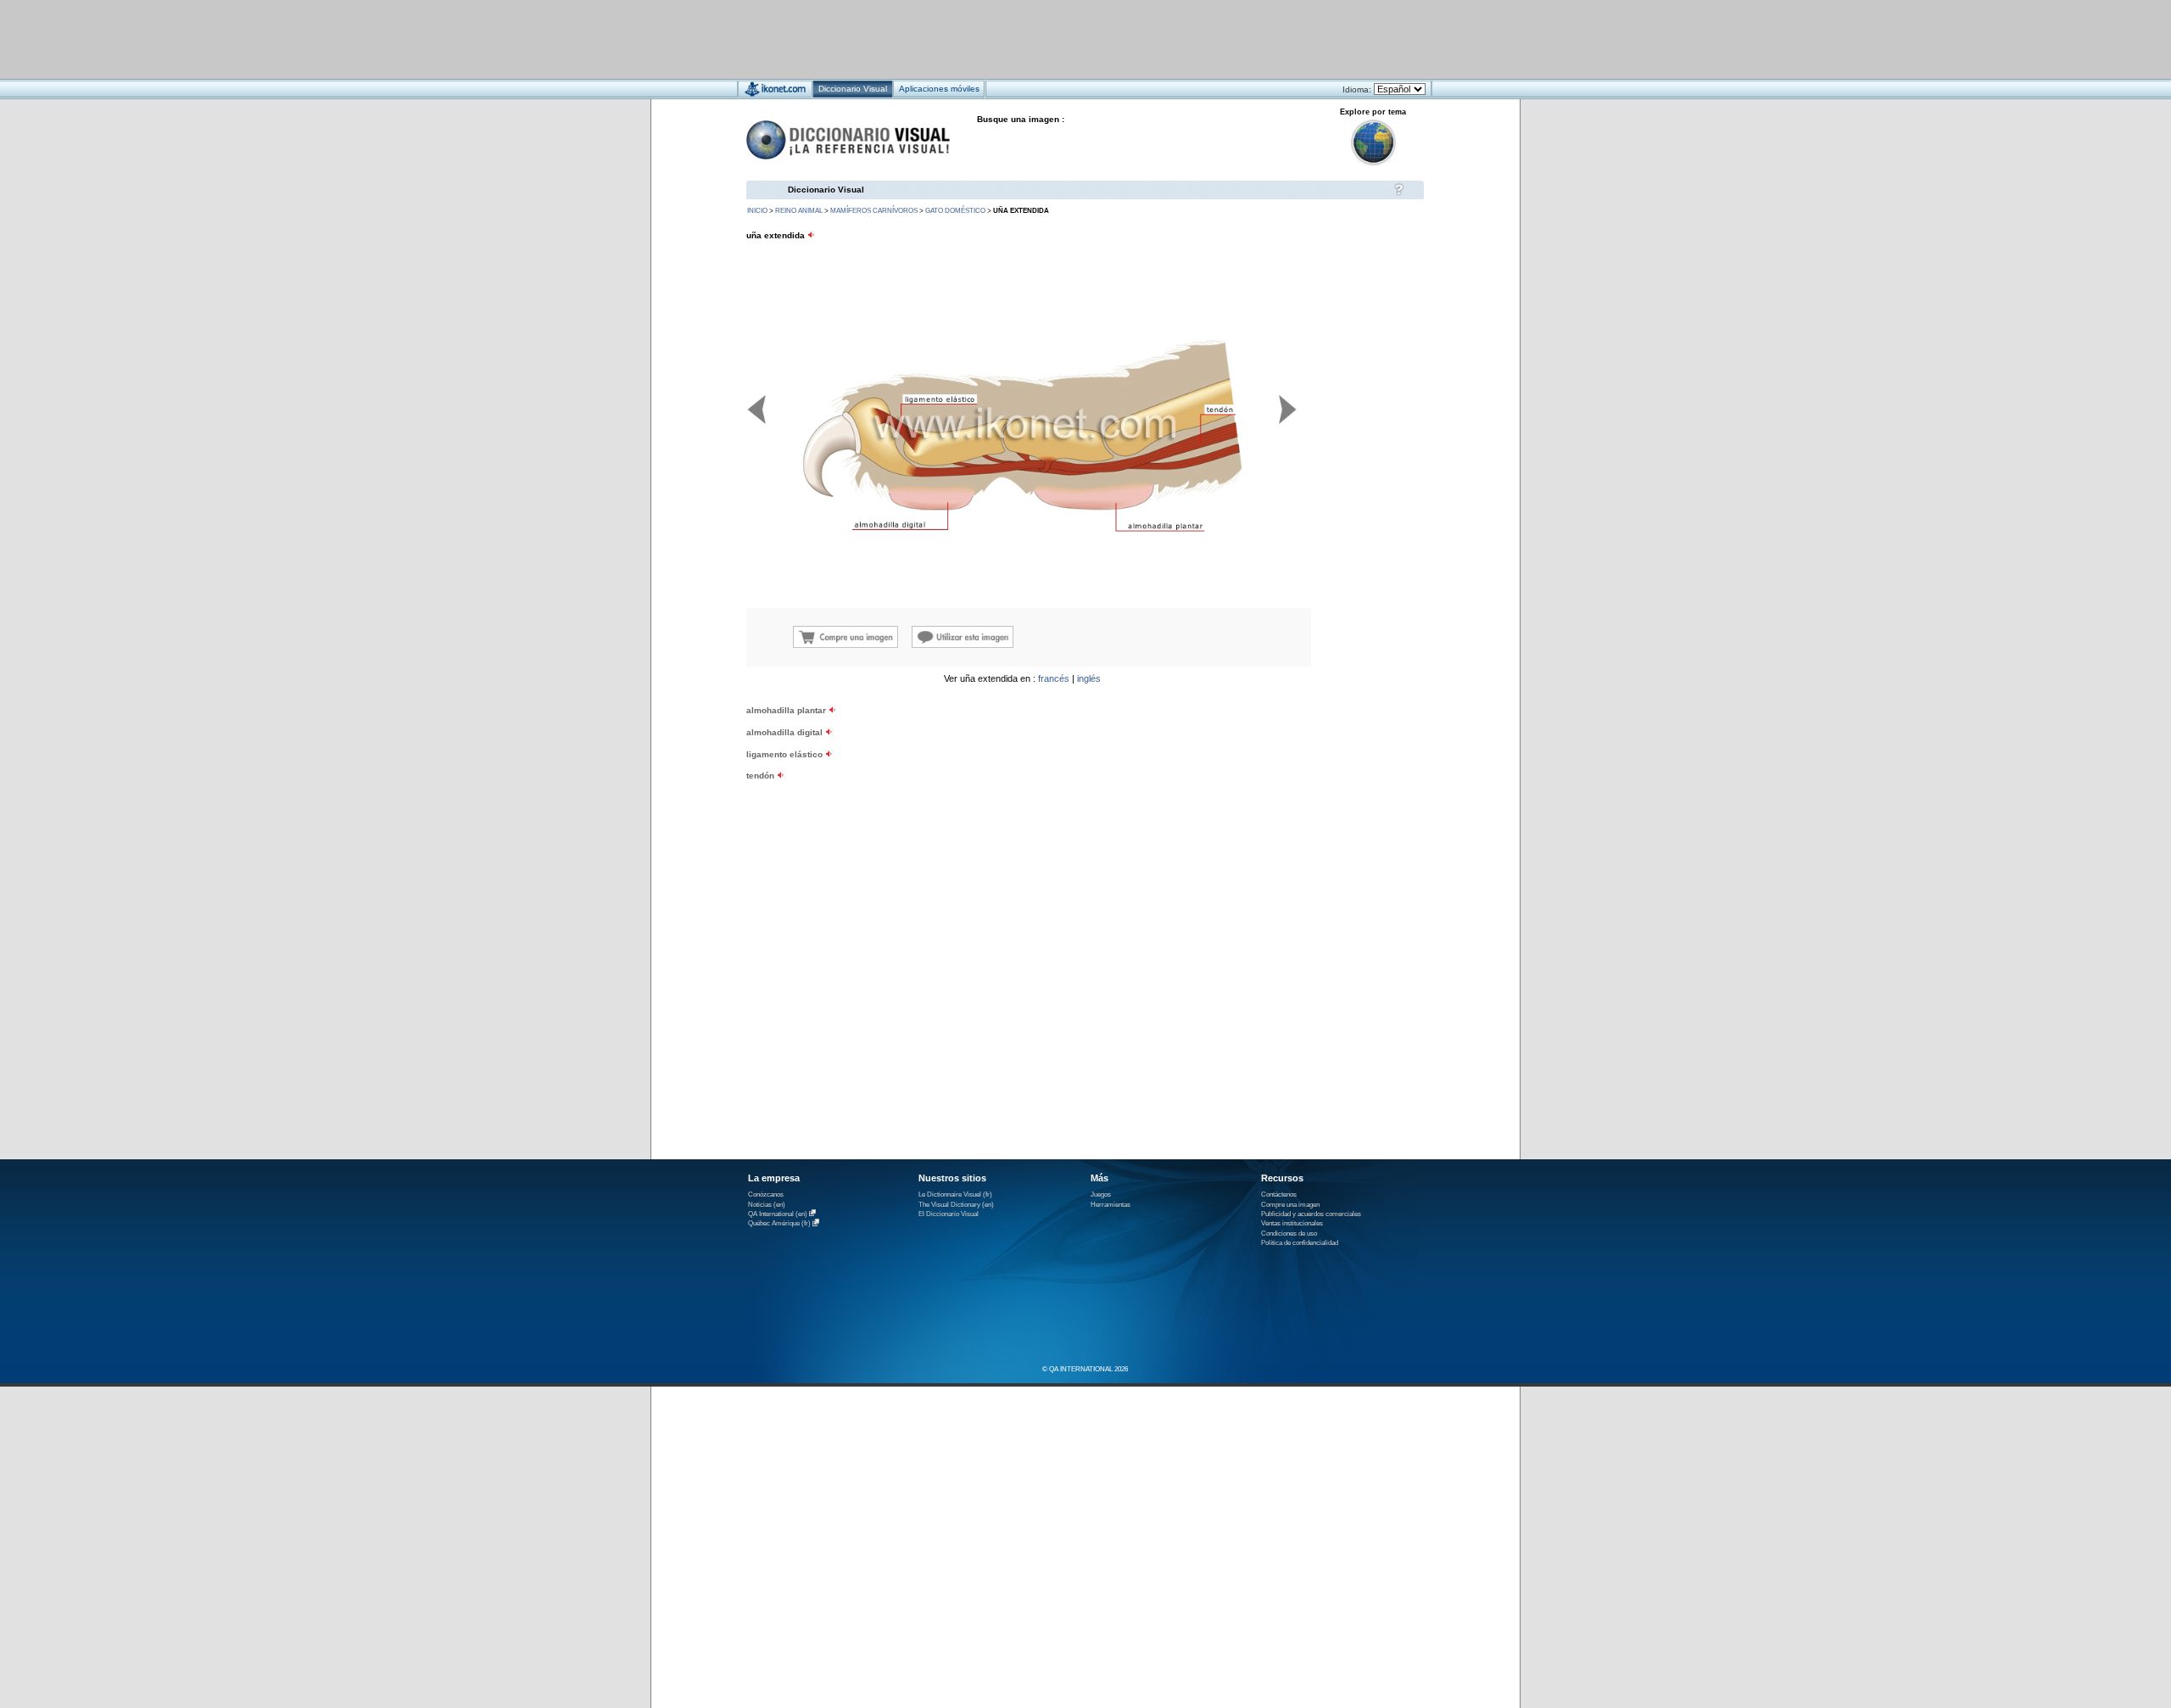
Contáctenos (1279, 1194)
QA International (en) (778, 1214)
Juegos (1101, 1194)
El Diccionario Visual (949, 1214)
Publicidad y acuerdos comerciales (1311, 1214)
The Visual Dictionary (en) (956, 1205)
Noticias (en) (767, 1205)
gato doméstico (955, 211)
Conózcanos (766, 1194)
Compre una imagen (1290, 1205)
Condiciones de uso (1289, 1234)
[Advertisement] (1035, 39)
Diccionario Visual (826, 190)
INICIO (757, 211)
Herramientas (1111, 1205)
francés (1054, 678)
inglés (1089, 678)
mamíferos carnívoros (874, 211)
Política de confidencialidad (1300, 1243)
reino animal (799, 211)
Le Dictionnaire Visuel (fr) (955, 1194)
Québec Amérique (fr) (779, 1224)
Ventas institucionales (1292, 1223)
